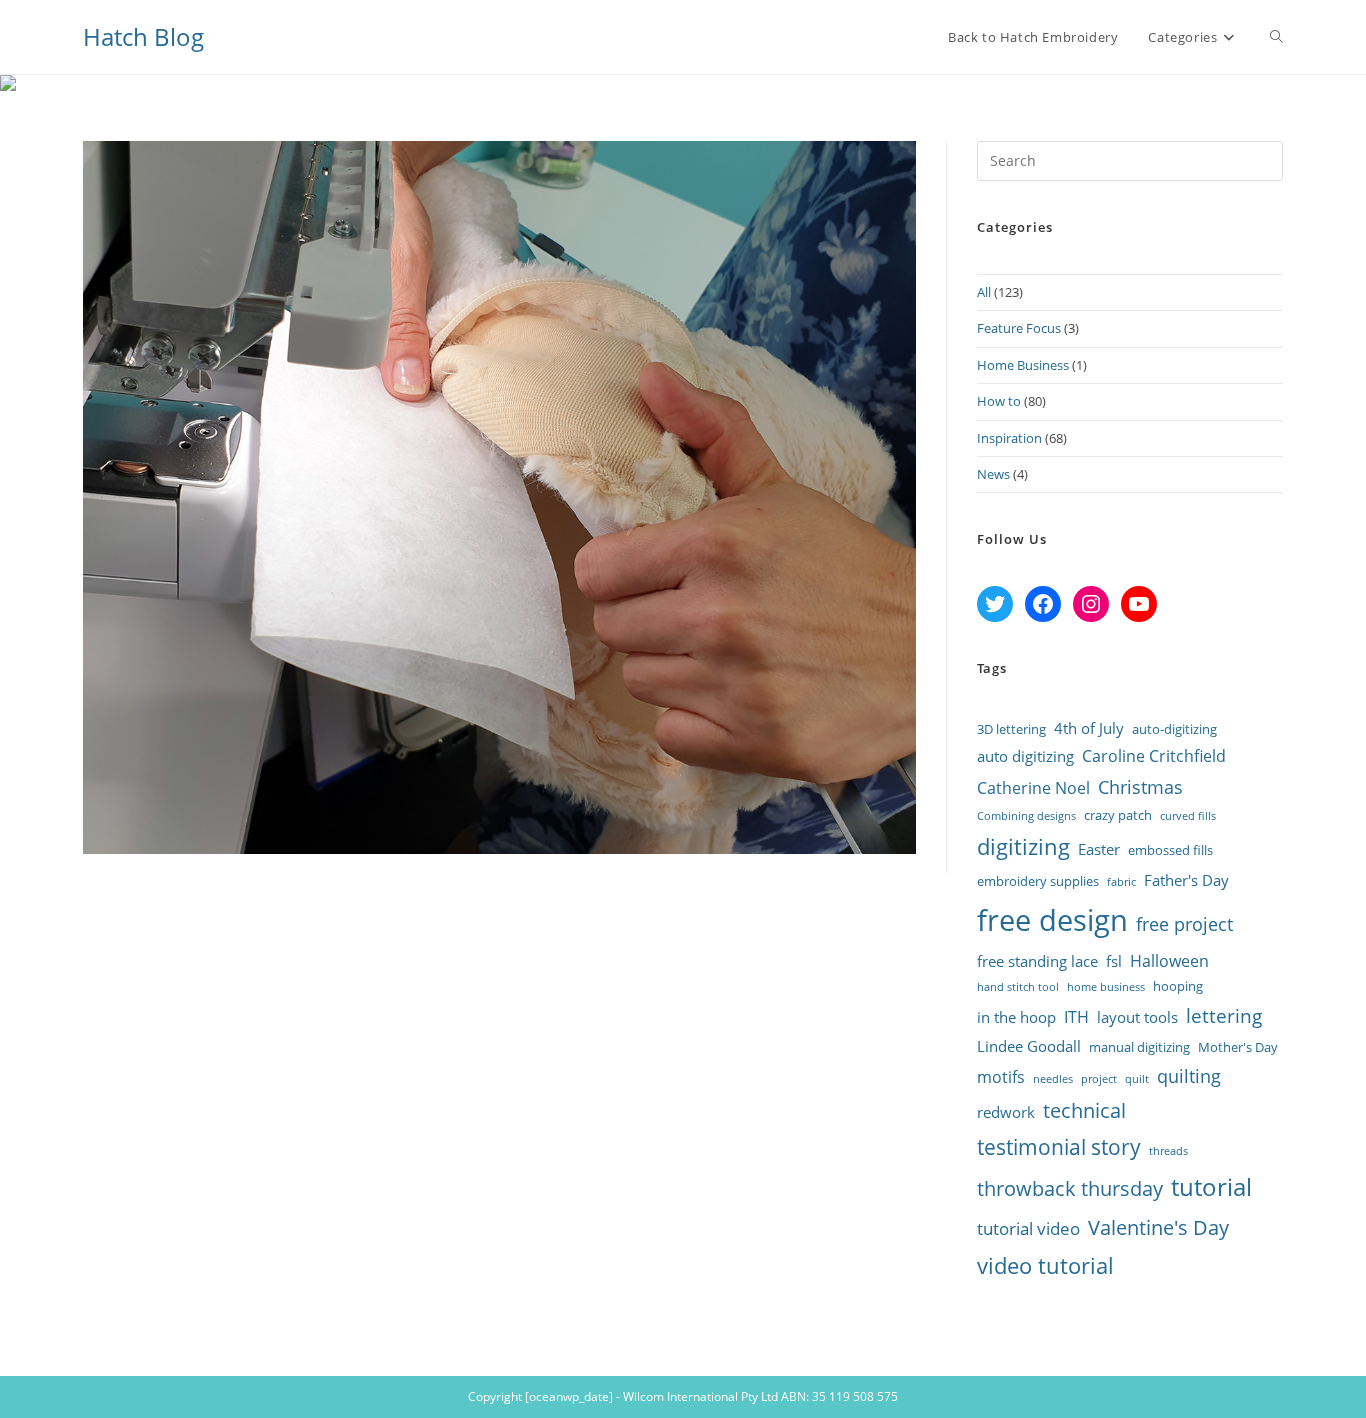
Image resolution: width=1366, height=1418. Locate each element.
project (1099, 1079)
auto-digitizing (1174, 729)
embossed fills (1170, 850)
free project (1184, 923)
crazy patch (1118, 815)
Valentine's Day (1158, 1227)
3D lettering (1011, 729)
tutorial (1211, 1187)
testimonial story (1059, 1146)
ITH (1076, 1017)
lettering (1224, 1016)
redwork (1006, 1112)
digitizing (1023, 846)
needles (1053, 1079)
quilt (1137, 1079)
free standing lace (1037, 961)
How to (999, 401)
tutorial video (1028, 1228)
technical (1084, 1110)
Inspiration (1009, 438)
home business (1106, 987)
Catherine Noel (1033, 788)
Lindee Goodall (1029, 1046)
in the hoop (1016, 1017)
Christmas (1140, 786)
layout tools (1137, 1017)
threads (1168, 1151)
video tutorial (1045, 1265)
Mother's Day (1238, 1047)
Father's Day (1186, 880)
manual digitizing (1139, 1047)
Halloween (1169, 961)
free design (1052, 920)
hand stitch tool (1018, 987)
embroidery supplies (1038, 881)
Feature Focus (1019, 328)
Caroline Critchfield (1154, 756)
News (993, 474)
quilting (1189, 1076)
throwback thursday (1070, 1188)
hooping (1178, 986)
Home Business (1023, 365)
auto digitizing (1025, 756)
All (984, 292)
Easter (1099, 849)
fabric (1121, 882)
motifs (1001, 1077)
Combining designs (1026, 816)
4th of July (1089, 728)
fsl (1114, 961)
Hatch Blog (143, 36)
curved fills (1188, 816)
